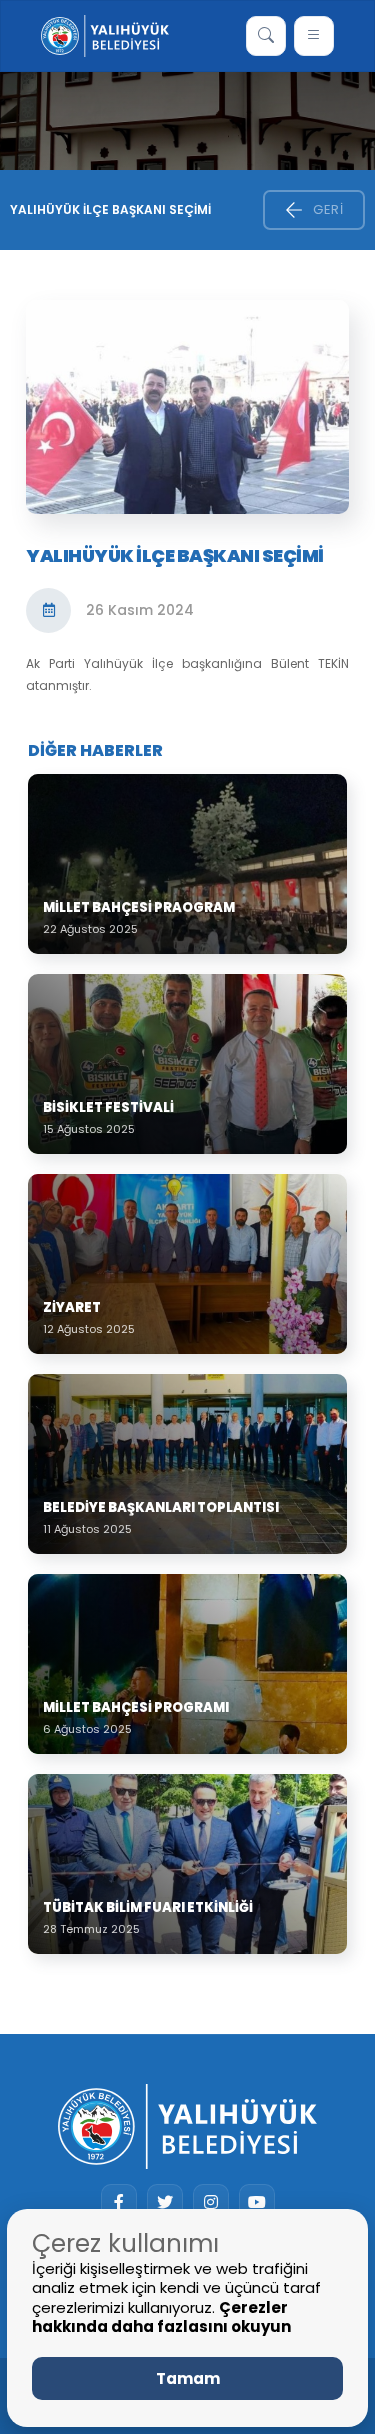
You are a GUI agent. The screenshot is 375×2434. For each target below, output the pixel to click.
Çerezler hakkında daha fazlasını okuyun (161, 2317)
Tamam (188, 2378)
